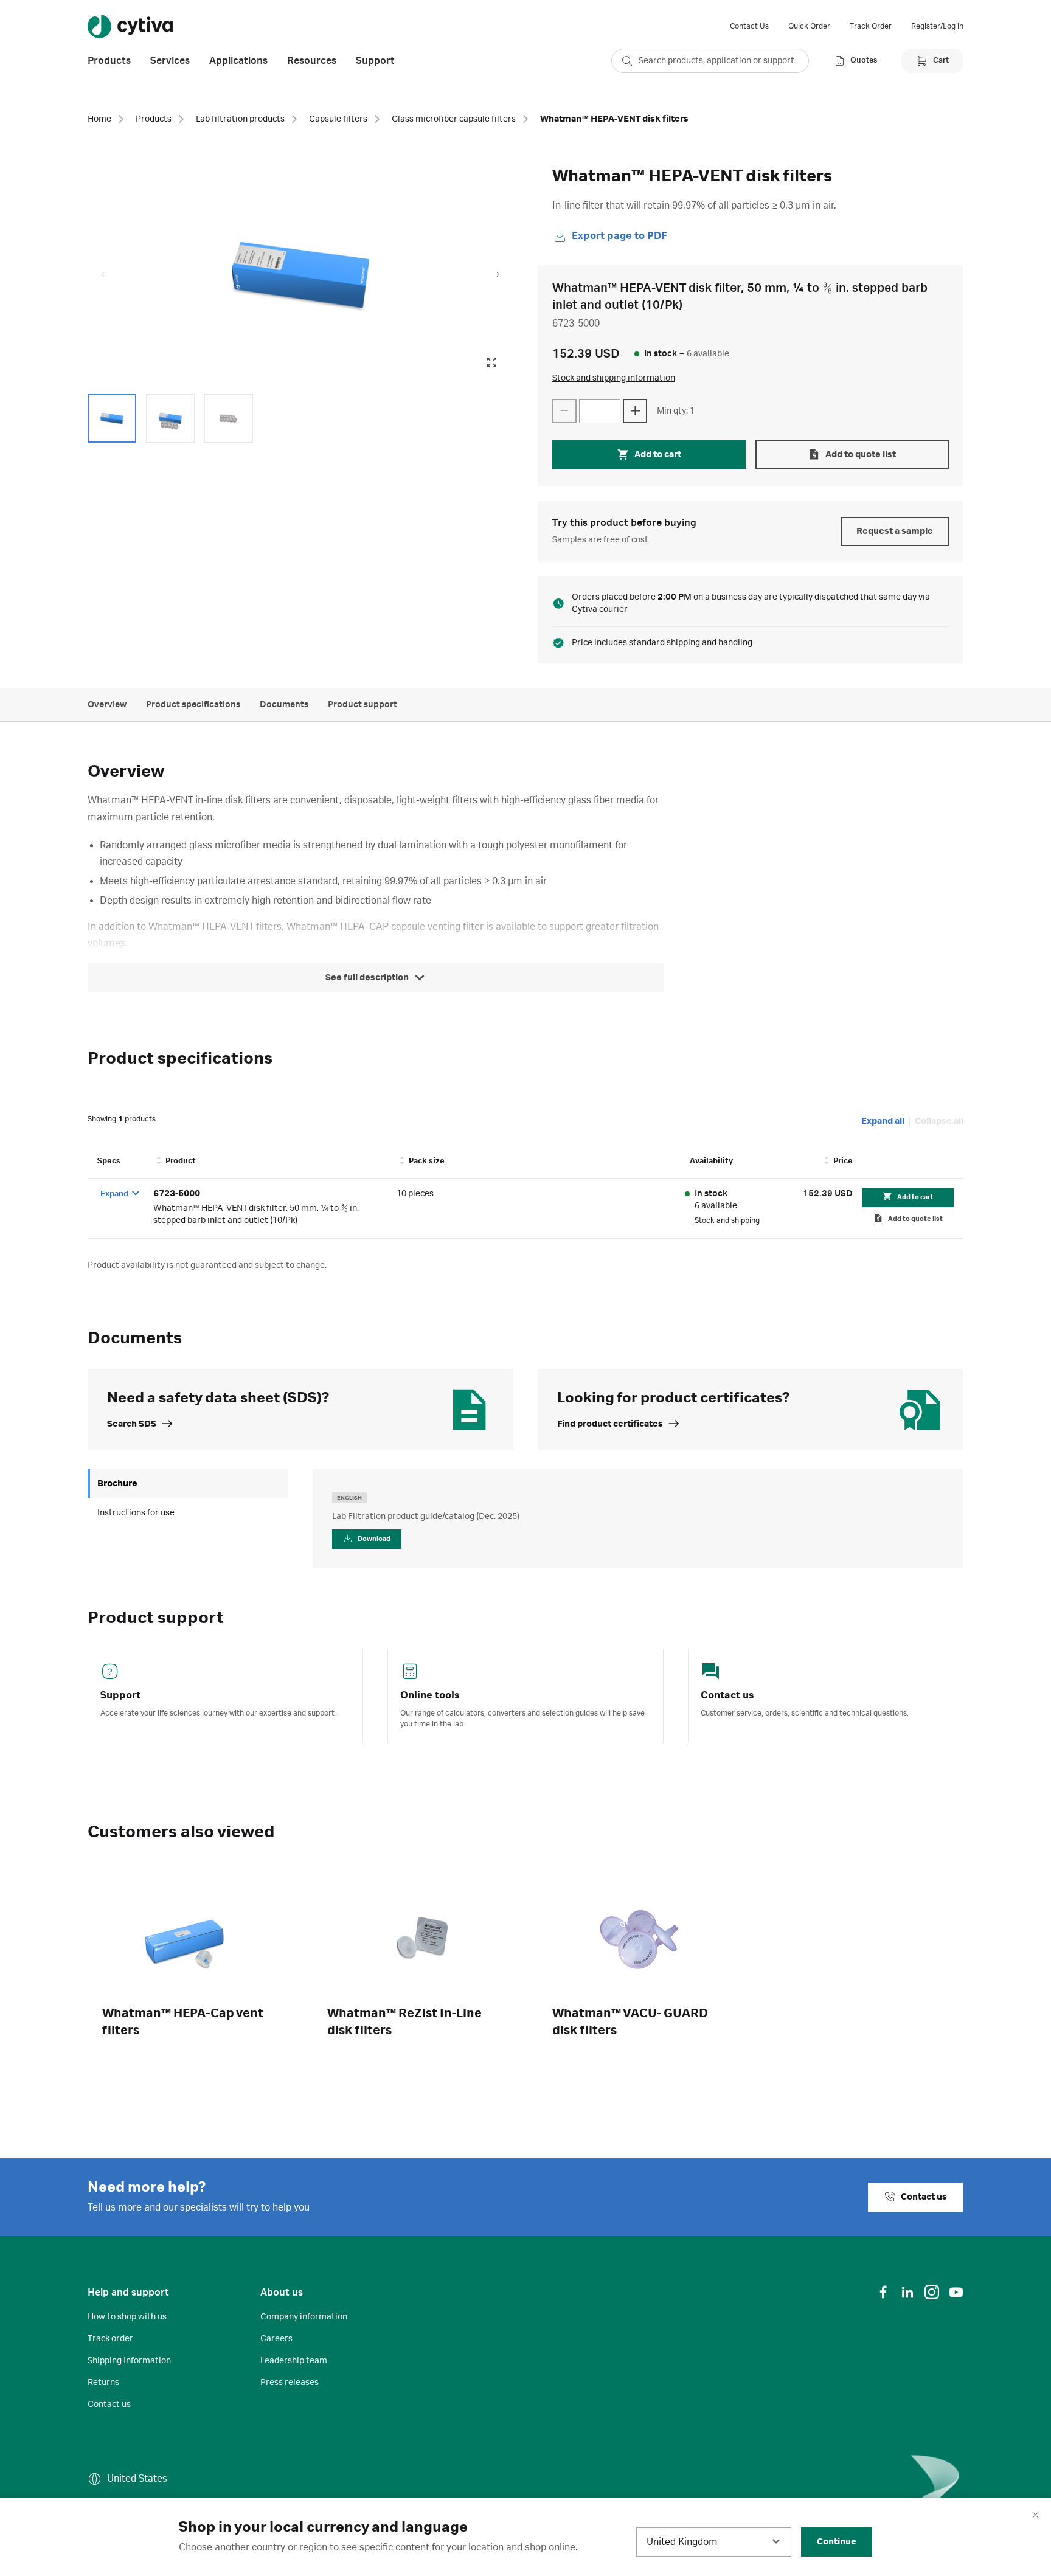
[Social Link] (883, 2292)
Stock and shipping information (614, 378)
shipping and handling (709, 643)
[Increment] (635, 411)
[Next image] (498, 275)
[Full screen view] (491, 362)
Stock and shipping (727, 1220)
